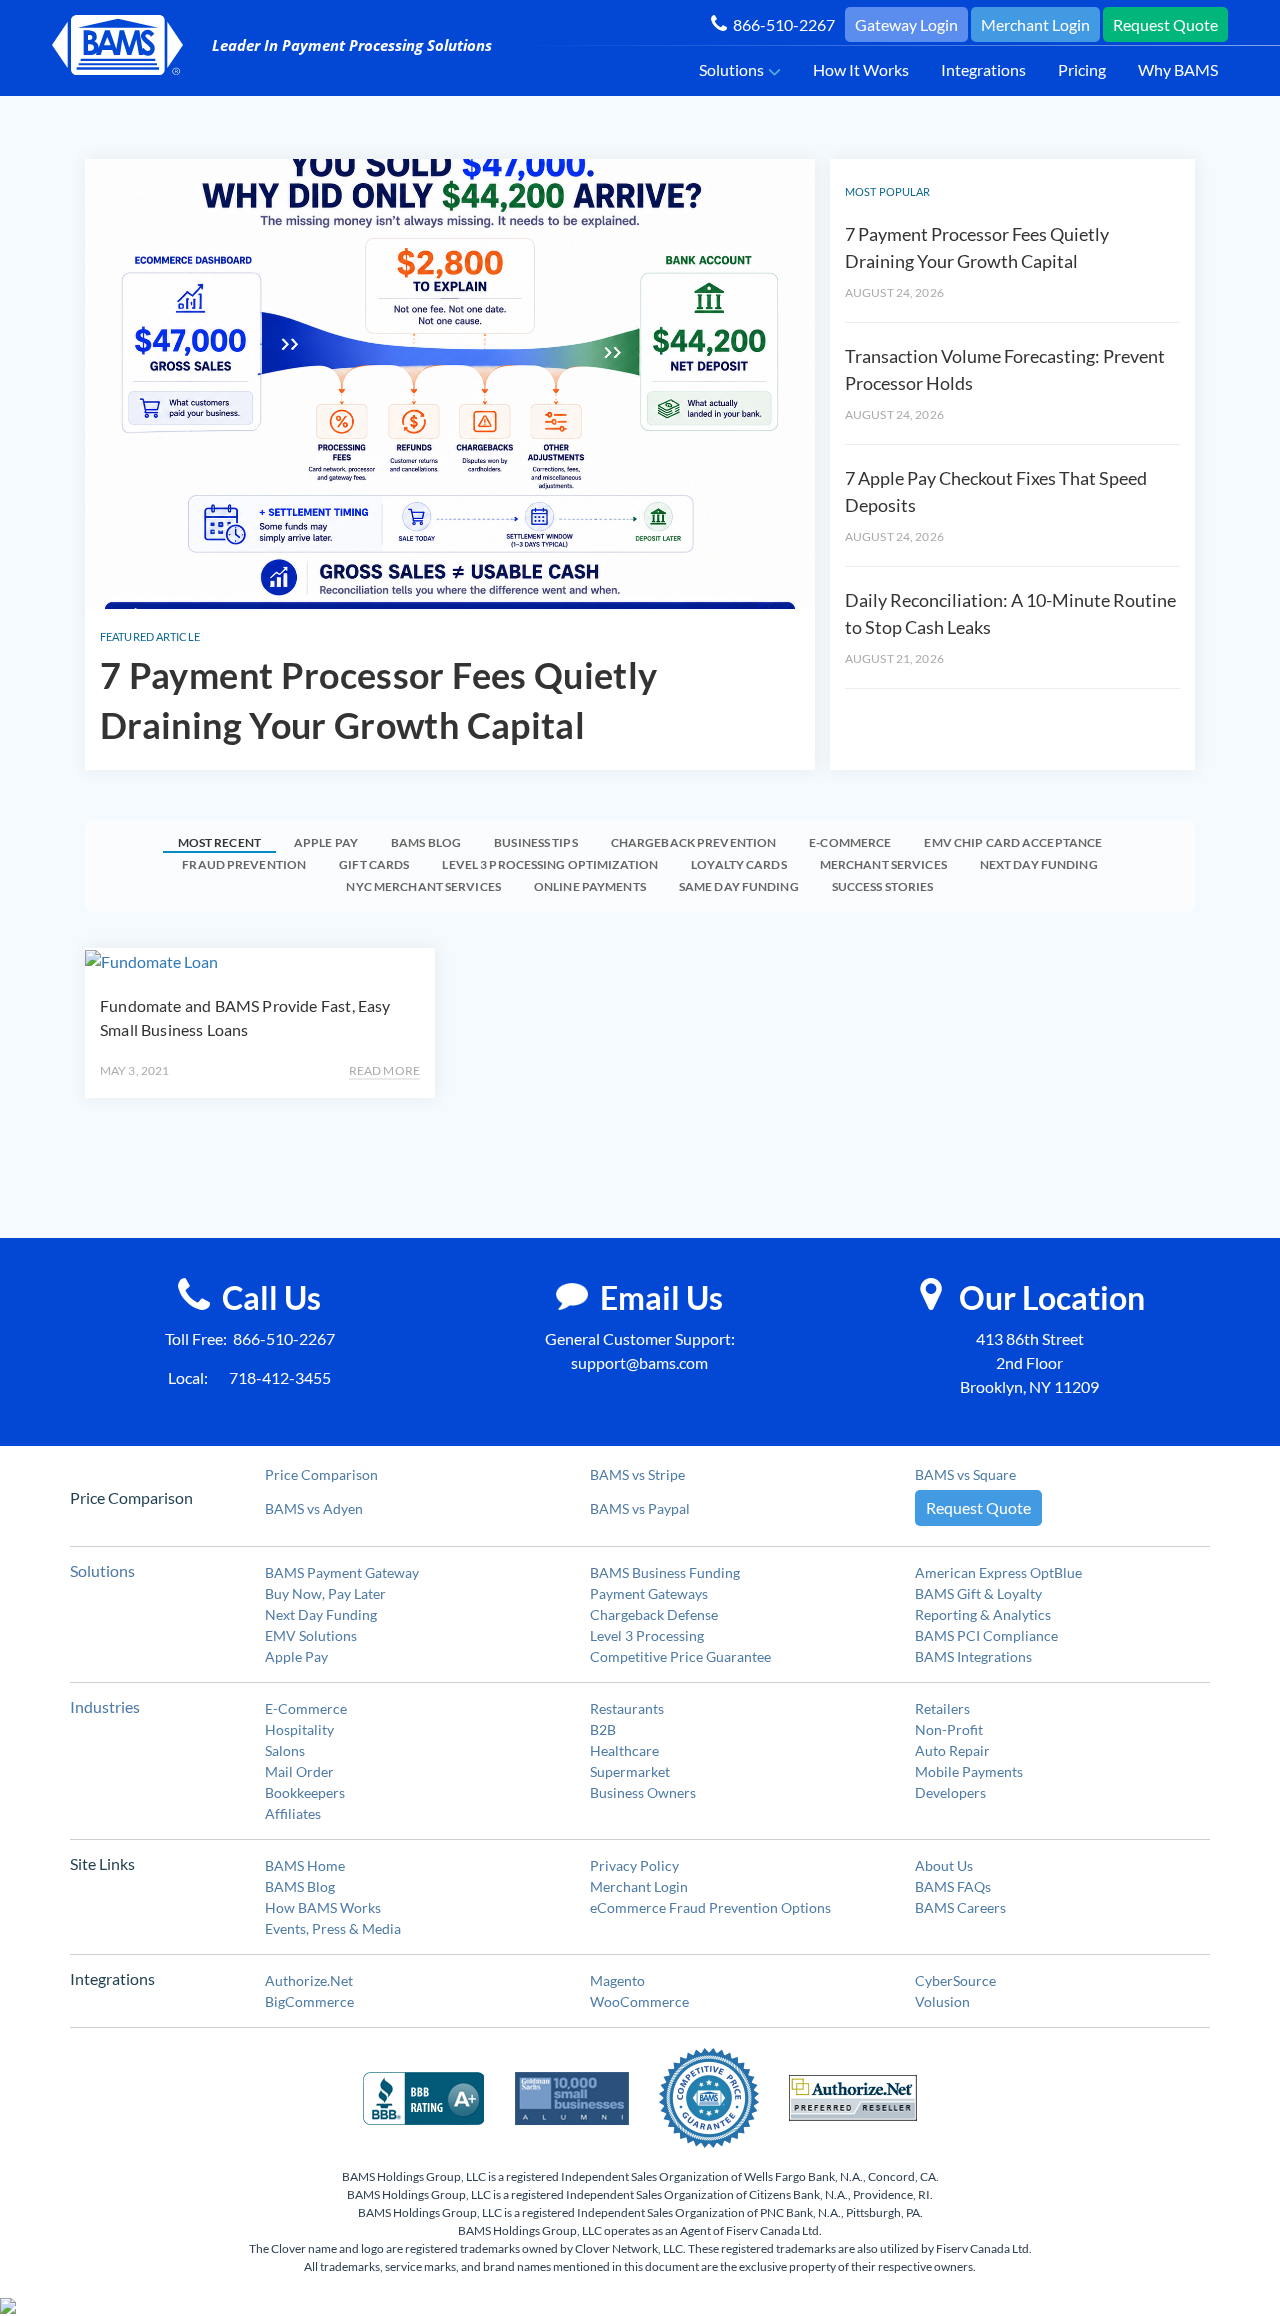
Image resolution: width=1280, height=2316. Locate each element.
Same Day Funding (739, 886)
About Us (944, 1865)
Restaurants (627, 1708)
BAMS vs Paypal (640, 1508)
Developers (950, 1792)
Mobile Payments (969, 1771)
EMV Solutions (311, 1635)
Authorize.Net (309, 1980)
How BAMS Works (323, 1907)
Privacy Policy (634, 1865)
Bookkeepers (305, 1792)
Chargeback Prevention (694, 842)
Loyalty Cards (739, 864)
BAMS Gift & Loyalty (978, 1593)
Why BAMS (1178, 69)
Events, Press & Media (333, 1928)
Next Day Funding (1039, 864)
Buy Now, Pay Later (325, 1593)
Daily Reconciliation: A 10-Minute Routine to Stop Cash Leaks (1010, 613)
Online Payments (590, 886)
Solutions (731, 69)
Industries (105, 1706)
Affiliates (293, 1813)
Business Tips (536, 842)
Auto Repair (952, 1750)
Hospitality (299, 1729)
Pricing (1082, 69)
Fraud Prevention (244, 864)
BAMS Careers (960, 1907)
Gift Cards (374, 864)
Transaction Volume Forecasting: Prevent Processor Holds (1005, 369)
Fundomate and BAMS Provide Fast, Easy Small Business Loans (245, 1017)
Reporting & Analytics (983, 1614)
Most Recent (219, 842)
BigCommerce (309, 2001)
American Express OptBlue (998, 1572)
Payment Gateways (649, 1593)
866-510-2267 (781, 24)
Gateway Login (906, 24)
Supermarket (630, 1771)
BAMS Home (305, 1865)
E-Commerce (850, 842)
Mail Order (299, 1771)
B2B (603, 1729)
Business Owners (643, 1792)
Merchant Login (1035, 24)
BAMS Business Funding (665, 1572)
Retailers (942, 1708)
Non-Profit (949, 1729)
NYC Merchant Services (423, 886)
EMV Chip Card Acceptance (1013, 842)
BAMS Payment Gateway (342, 1572)
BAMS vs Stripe (637, 1474)
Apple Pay (326, 842)
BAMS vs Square (965, 1474)
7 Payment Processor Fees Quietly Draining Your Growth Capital (379, 700)
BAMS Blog (426, 842)
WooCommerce (639, 2001)
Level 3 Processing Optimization (550, 864)
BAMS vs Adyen (314, 1508)
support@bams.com (639, 1362)
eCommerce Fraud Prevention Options (710, 1907)
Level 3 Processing (647, 1635)
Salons (285, 1750)
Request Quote (1165, 24)
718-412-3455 (280, 1377)
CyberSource (955, 1980)
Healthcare (624, 1750)
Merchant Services (883, 864)
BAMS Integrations (973, 1656)
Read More (384, 1070)
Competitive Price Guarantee (680, 1656)
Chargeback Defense (654, 1614)
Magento (617, 1980)
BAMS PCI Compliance (986, 1635)
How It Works (861, 69)
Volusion (942, 2001)
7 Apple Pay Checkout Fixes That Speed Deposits (996, 491)
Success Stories (883, 886)
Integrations (983, 69)
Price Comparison (321, 1474)
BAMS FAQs (953, 1886)
